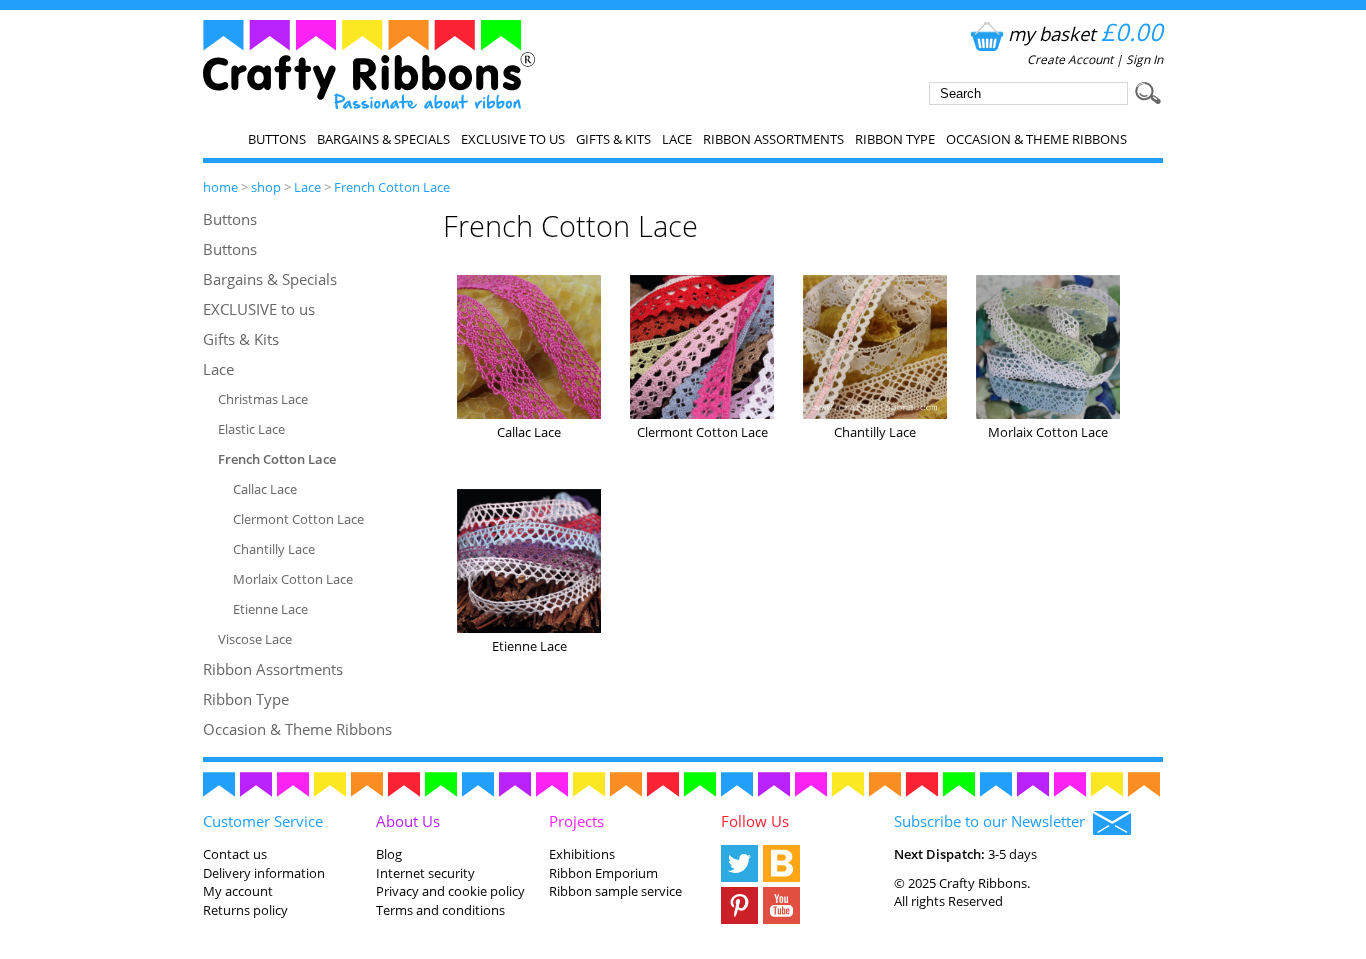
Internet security (425, 873)
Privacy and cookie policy (450, 891)
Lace (677, 139)
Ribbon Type (895, 139)
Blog (389, 854)
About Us (408, 821)
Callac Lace (265, 489)
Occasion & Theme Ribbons (1036, 139)
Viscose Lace (255, 639)
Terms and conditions (440, 910)
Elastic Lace (251, 429)
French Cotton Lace (392, 187)
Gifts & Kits (613, 139)
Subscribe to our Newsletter (993, 821)
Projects (576, 821)
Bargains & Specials (383, 139)
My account (238, 891)
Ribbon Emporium (603, 873)
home (220, 187)
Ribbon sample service (615, 891)
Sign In (1144, 59)
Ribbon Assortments (773, 139)
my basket (1085, 33)
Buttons (277, 139)
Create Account (1070, 59)
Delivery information (264, 873)
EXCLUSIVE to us (513, 139)
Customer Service (263, 821)
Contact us (235, 854)
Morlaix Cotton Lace (293, 579)
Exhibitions (582, 854)
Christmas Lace (263, 399)
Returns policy (245, 910)
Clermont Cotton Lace (298, 519)
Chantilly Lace (274, 549)
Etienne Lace (270, 609)
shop (266, 187)
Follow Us (755, 821)
